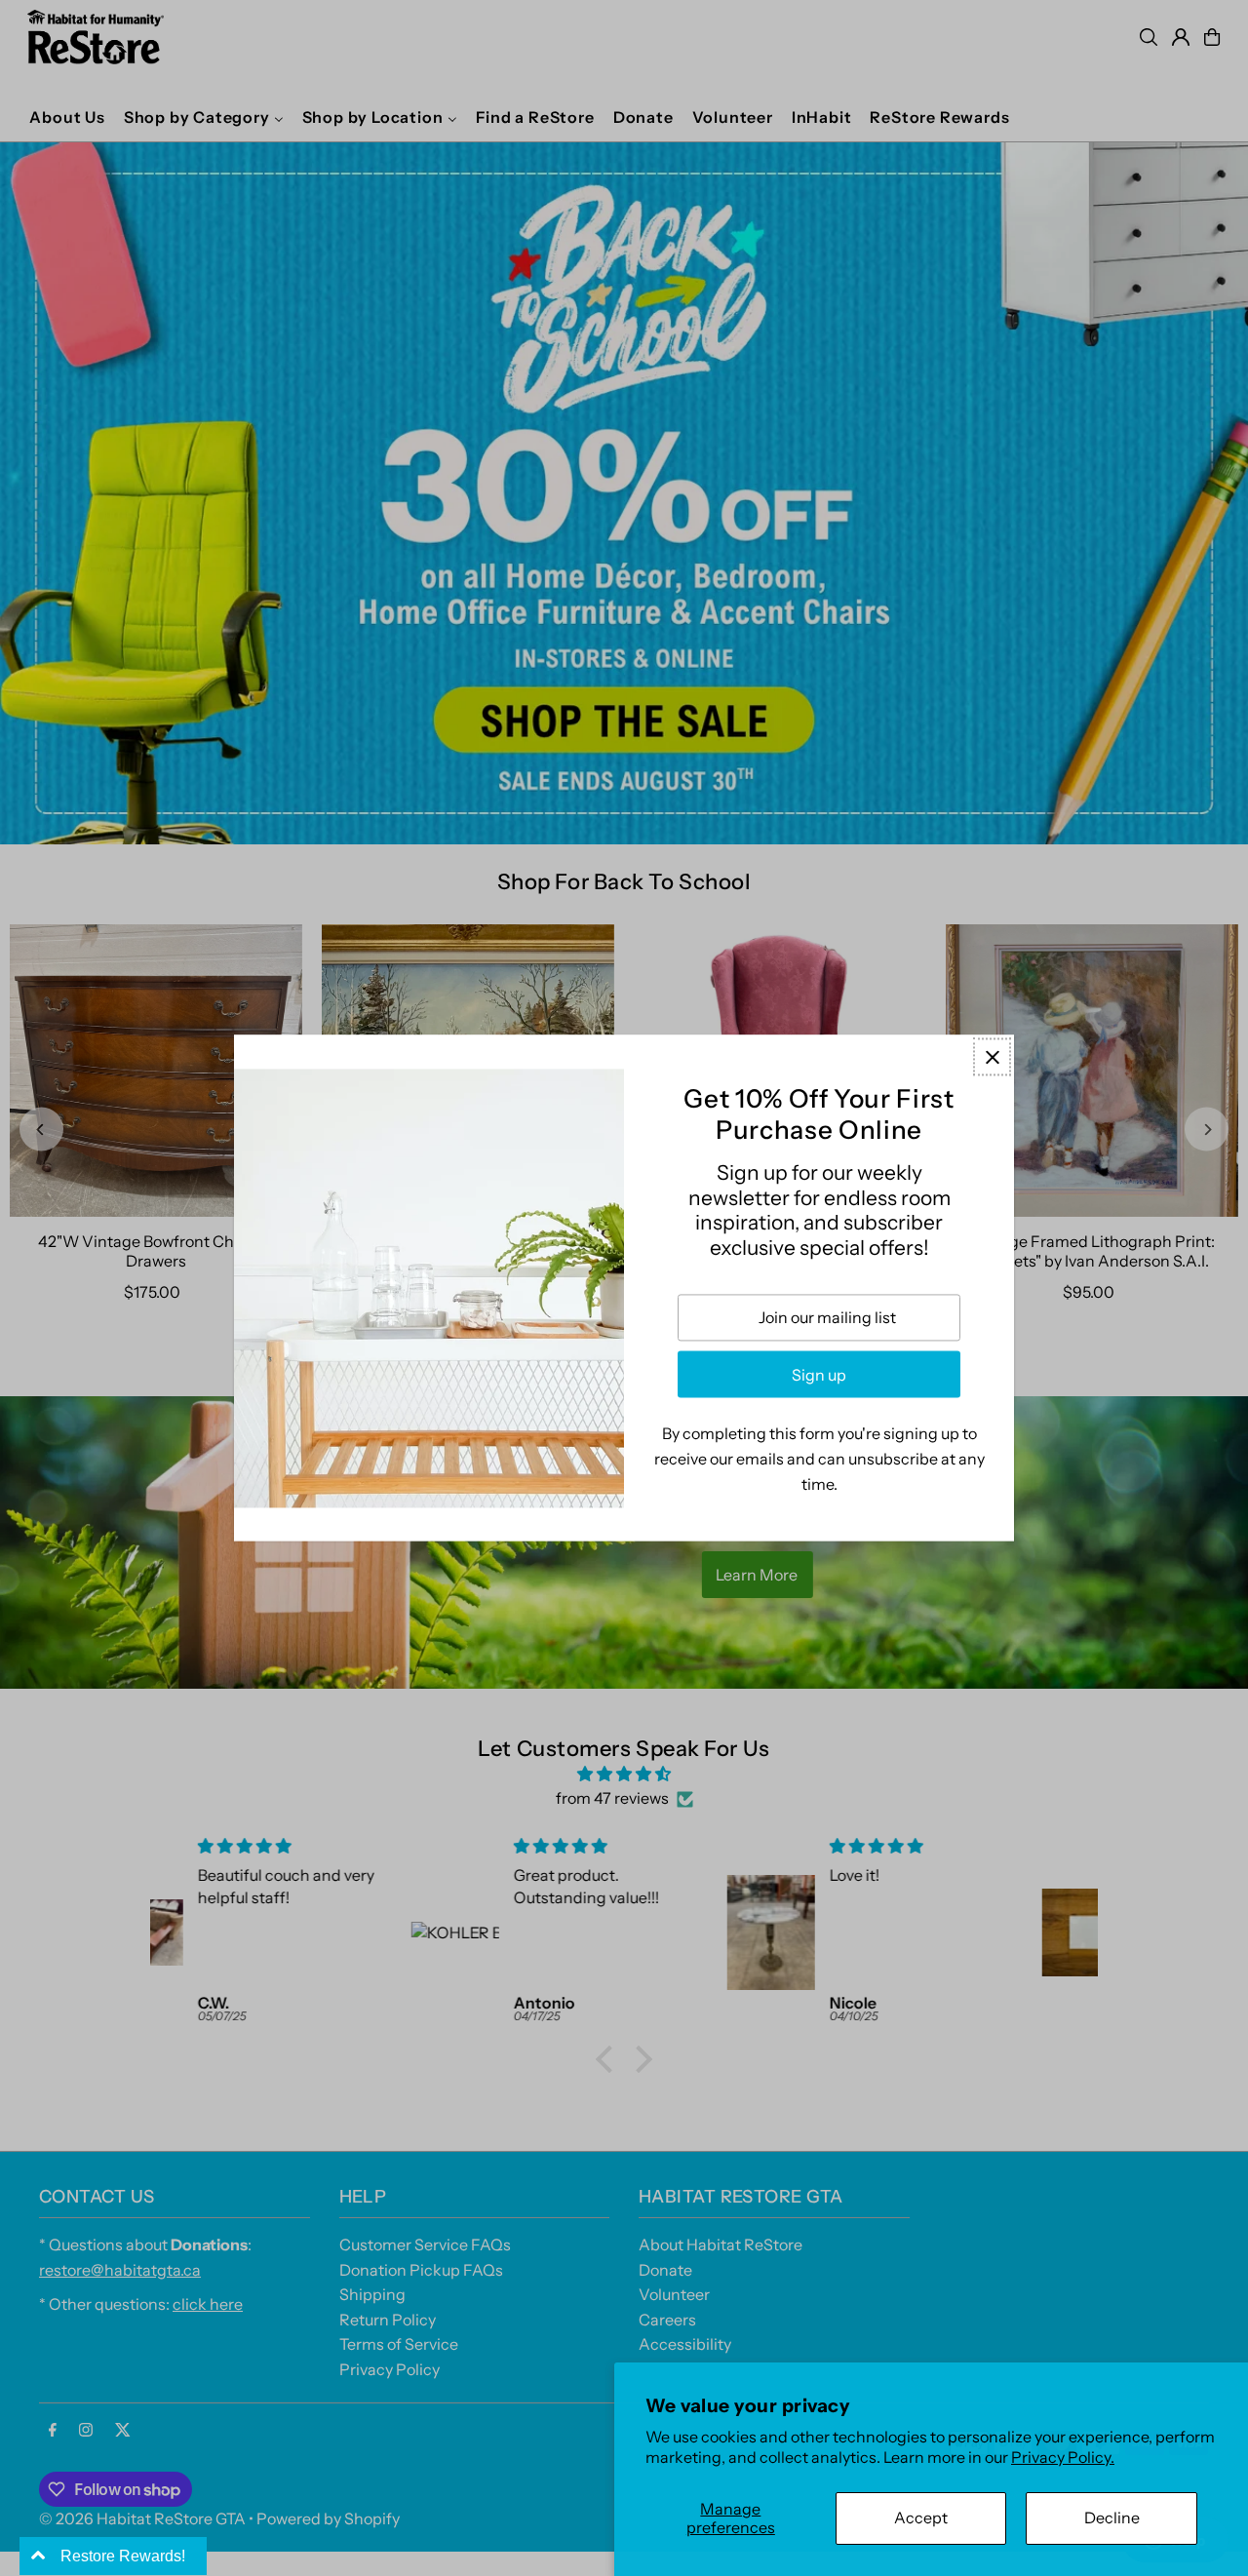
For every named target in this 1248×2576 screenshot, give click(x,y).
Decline (1112, 2517)
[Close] (992, 1056)
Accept (921, 2517)
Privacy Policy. (1063, 2457)
